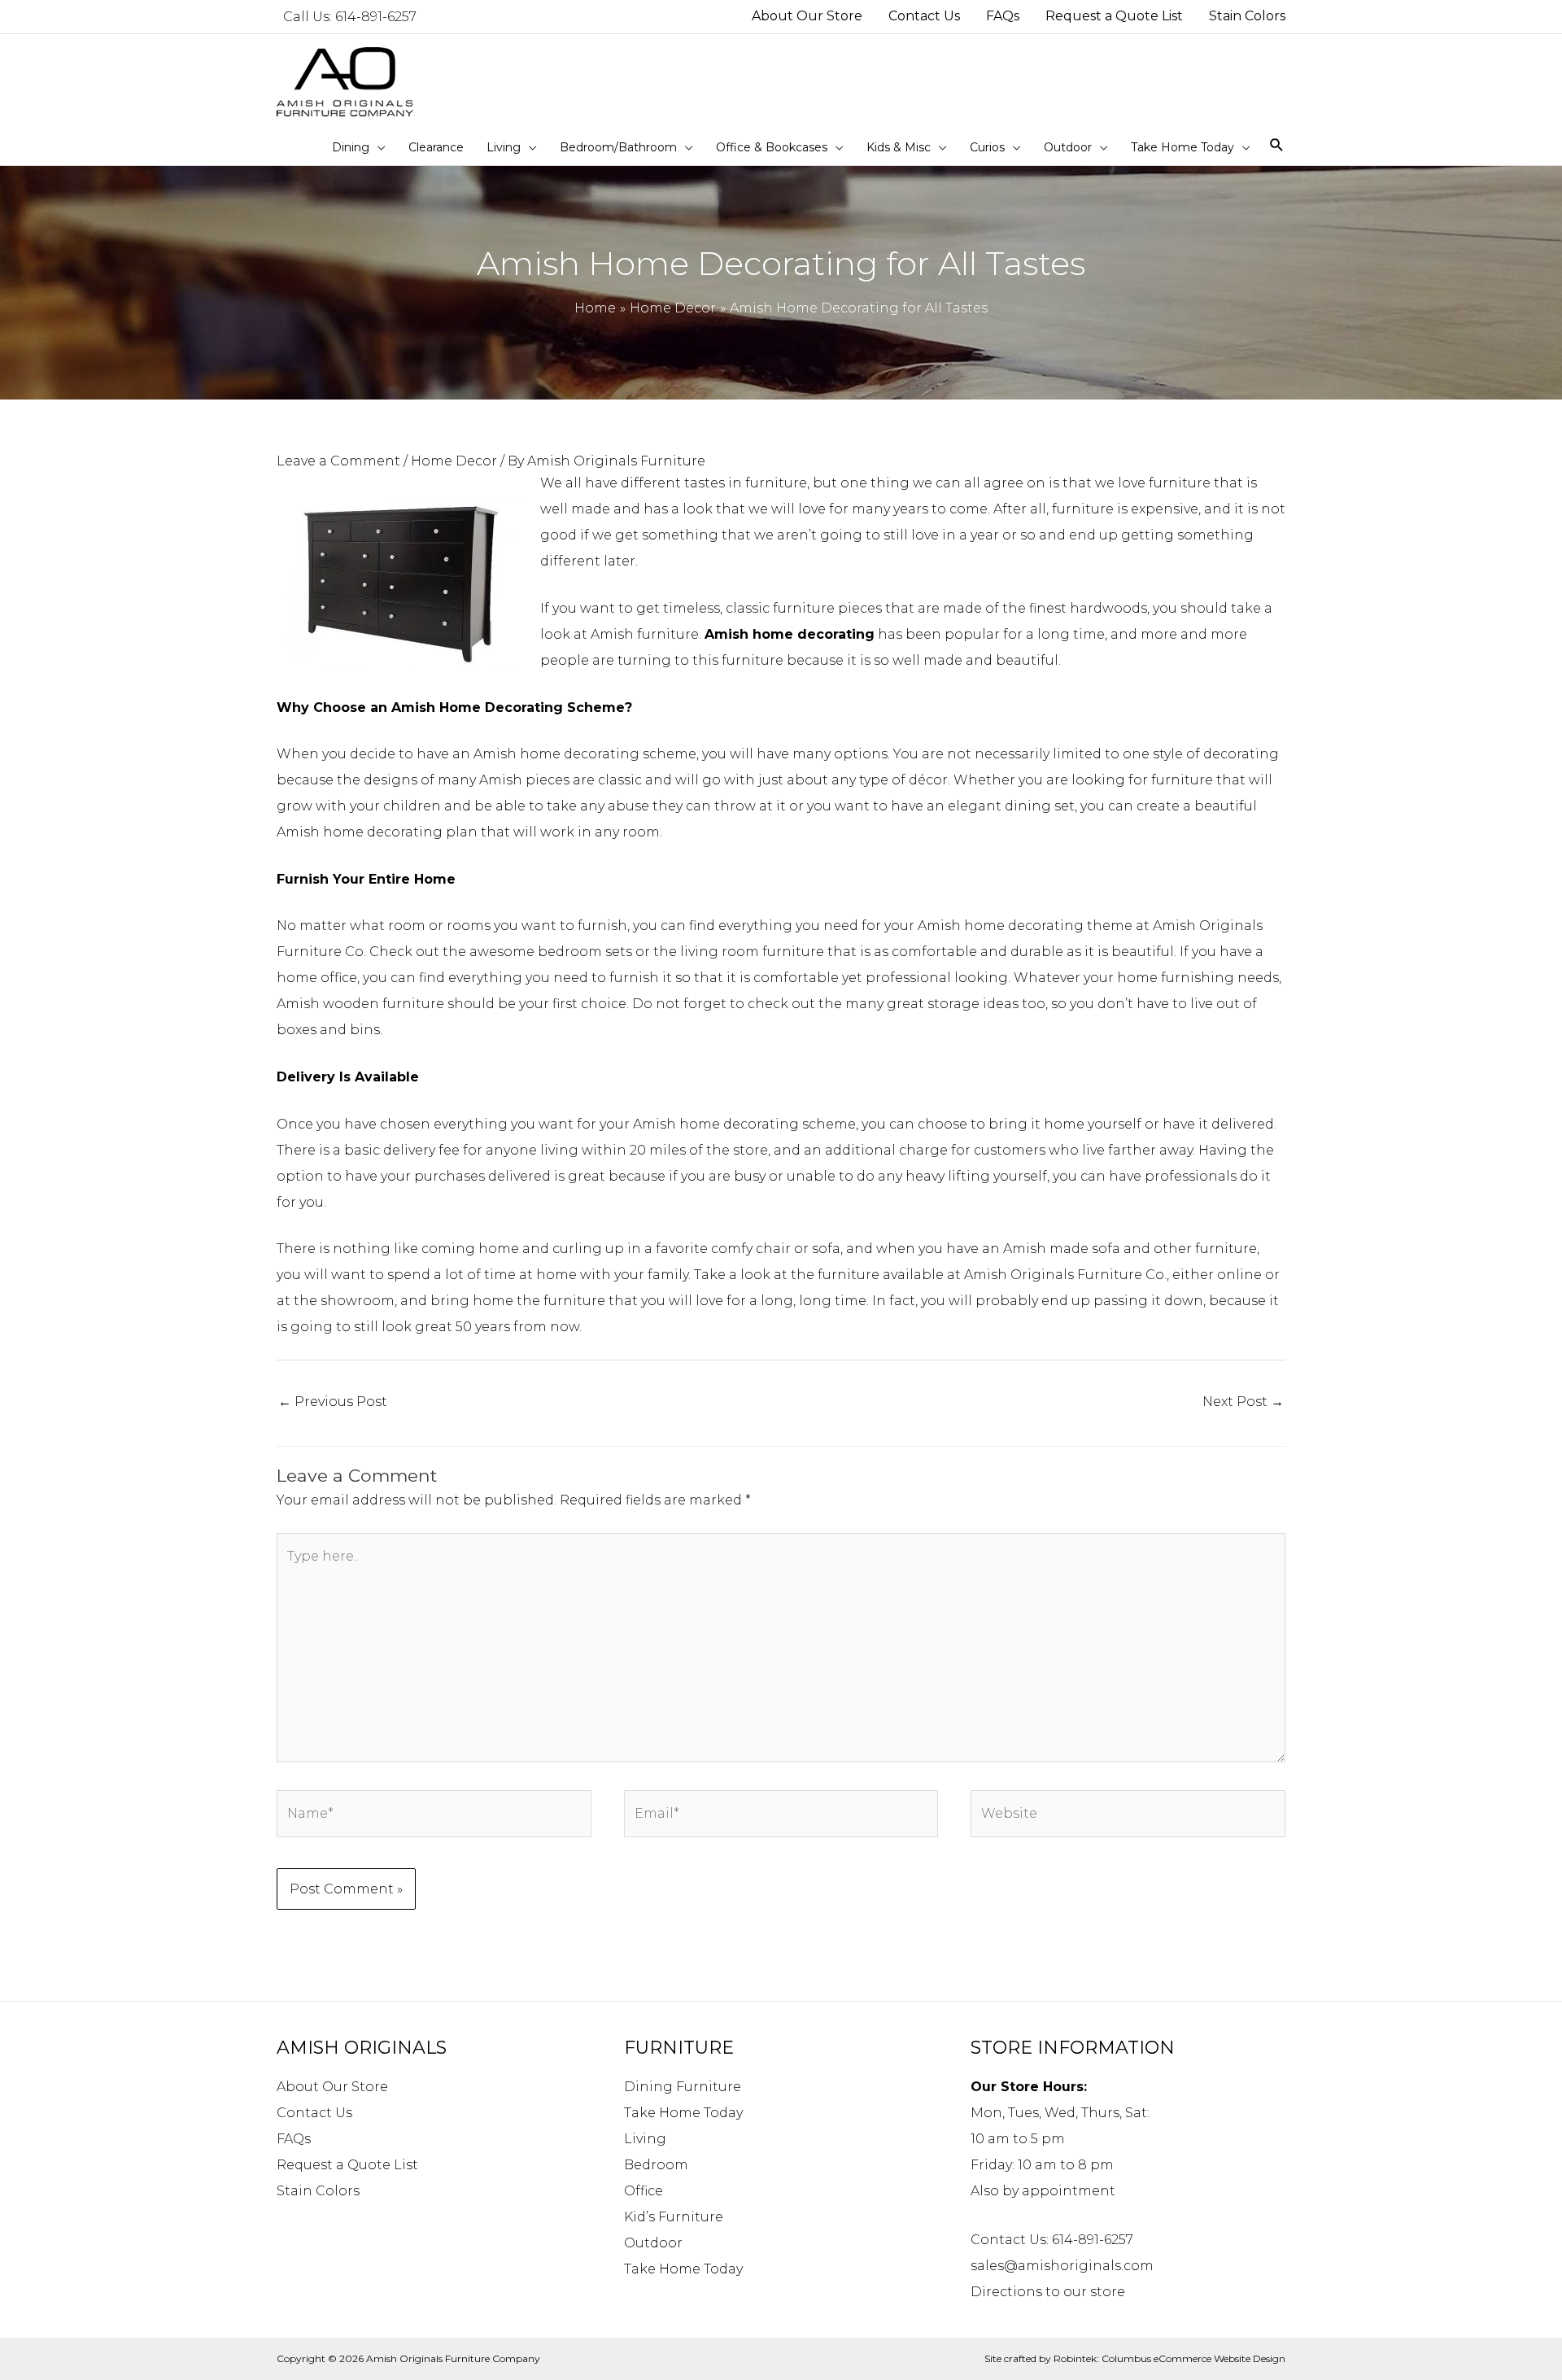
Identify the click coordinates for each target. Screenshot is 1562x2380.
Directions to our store (1048, 2292)
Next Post (1243, 1402)
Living (645, 2139)
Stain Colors (318, 2191)
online (1239, 1275)
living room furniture (752, 952)
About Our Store (332, 2087)
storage (955, 1004)
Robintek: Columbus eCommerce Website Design (1169, 2358)
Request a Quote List (347, 2165)
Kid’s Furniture (674, 2217)
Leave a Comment (338, 461)
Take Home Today (683, 2113)
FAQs (294, 2139)
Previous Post (333, 1402)
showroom (358, 1301)
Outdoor (653, 2243)
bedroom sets (585, 952)
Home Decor (454, 461)
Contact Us (314, 2113)
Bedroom (656, 2165)
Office (644, 2191)
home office (317, 978)
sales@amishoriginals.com (1062, 2266)
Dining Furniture (683, 2087)
